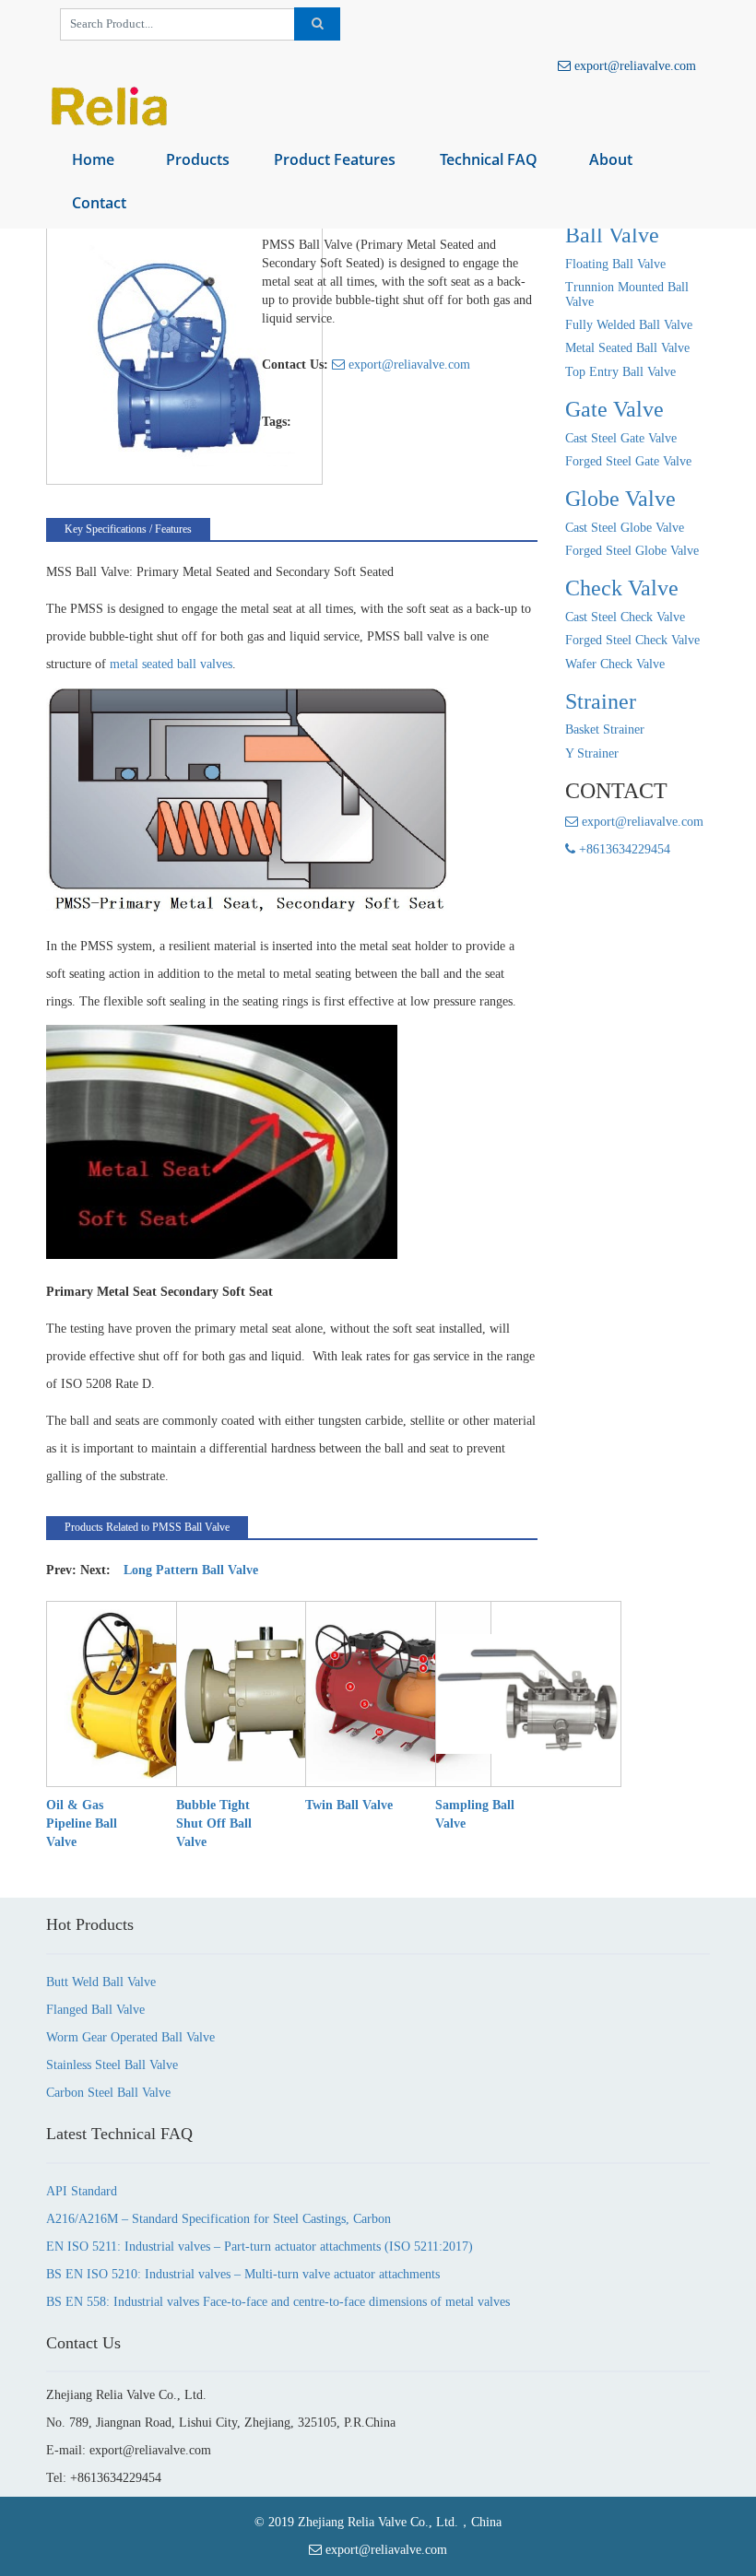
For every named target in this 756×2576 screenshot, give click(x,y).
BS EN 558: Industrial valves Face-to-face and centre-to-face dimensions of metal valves (278, 2302)
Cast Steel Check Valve (625, 617)
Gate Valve (614, 409)
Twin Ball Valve (349, 1805)
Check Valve (622, 588)
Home (93, 159)
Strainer (601, 701)
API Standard (82, 2191)
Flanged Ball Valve (95, 2010)
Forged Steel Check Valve (632, 640)
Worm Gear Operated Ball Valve (130, 2037)
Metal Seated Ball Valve (627, 348)
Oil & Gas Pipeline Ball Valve (82, 1823)
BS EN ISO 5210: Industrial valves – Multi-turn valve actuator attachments (243, 2274)
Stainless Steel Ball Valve (112, 2065)
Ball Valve (612, 235)
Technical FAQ (489, 159)
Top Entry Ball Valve (620, 372)
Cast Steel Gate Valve (621, 438)
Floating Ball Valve (615, 264)
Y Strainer (592, 753)
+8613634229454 (623, 849)
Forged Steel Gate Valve (628, 461)
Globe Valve (620, 499)
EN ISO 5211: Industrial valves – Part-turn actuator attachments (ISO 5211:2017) (260, 2247)
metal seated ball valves (171, 664)
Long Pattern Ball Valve (191, 1570)
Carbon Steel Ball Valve (108, 2093)
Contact (99, 203)
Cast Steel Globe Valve (625, 528)
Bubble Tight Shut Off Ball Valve (214, 1823)
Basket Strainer (605, 729)
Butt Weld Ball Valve (101, 1982)
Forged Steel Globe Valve (632, 551)
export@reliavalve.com (633, 66)
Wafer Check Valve (615, 664)
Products (198, 159)
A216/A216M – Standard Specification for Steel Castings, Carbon (219, 2219)
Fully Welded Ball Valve (629, 325)
